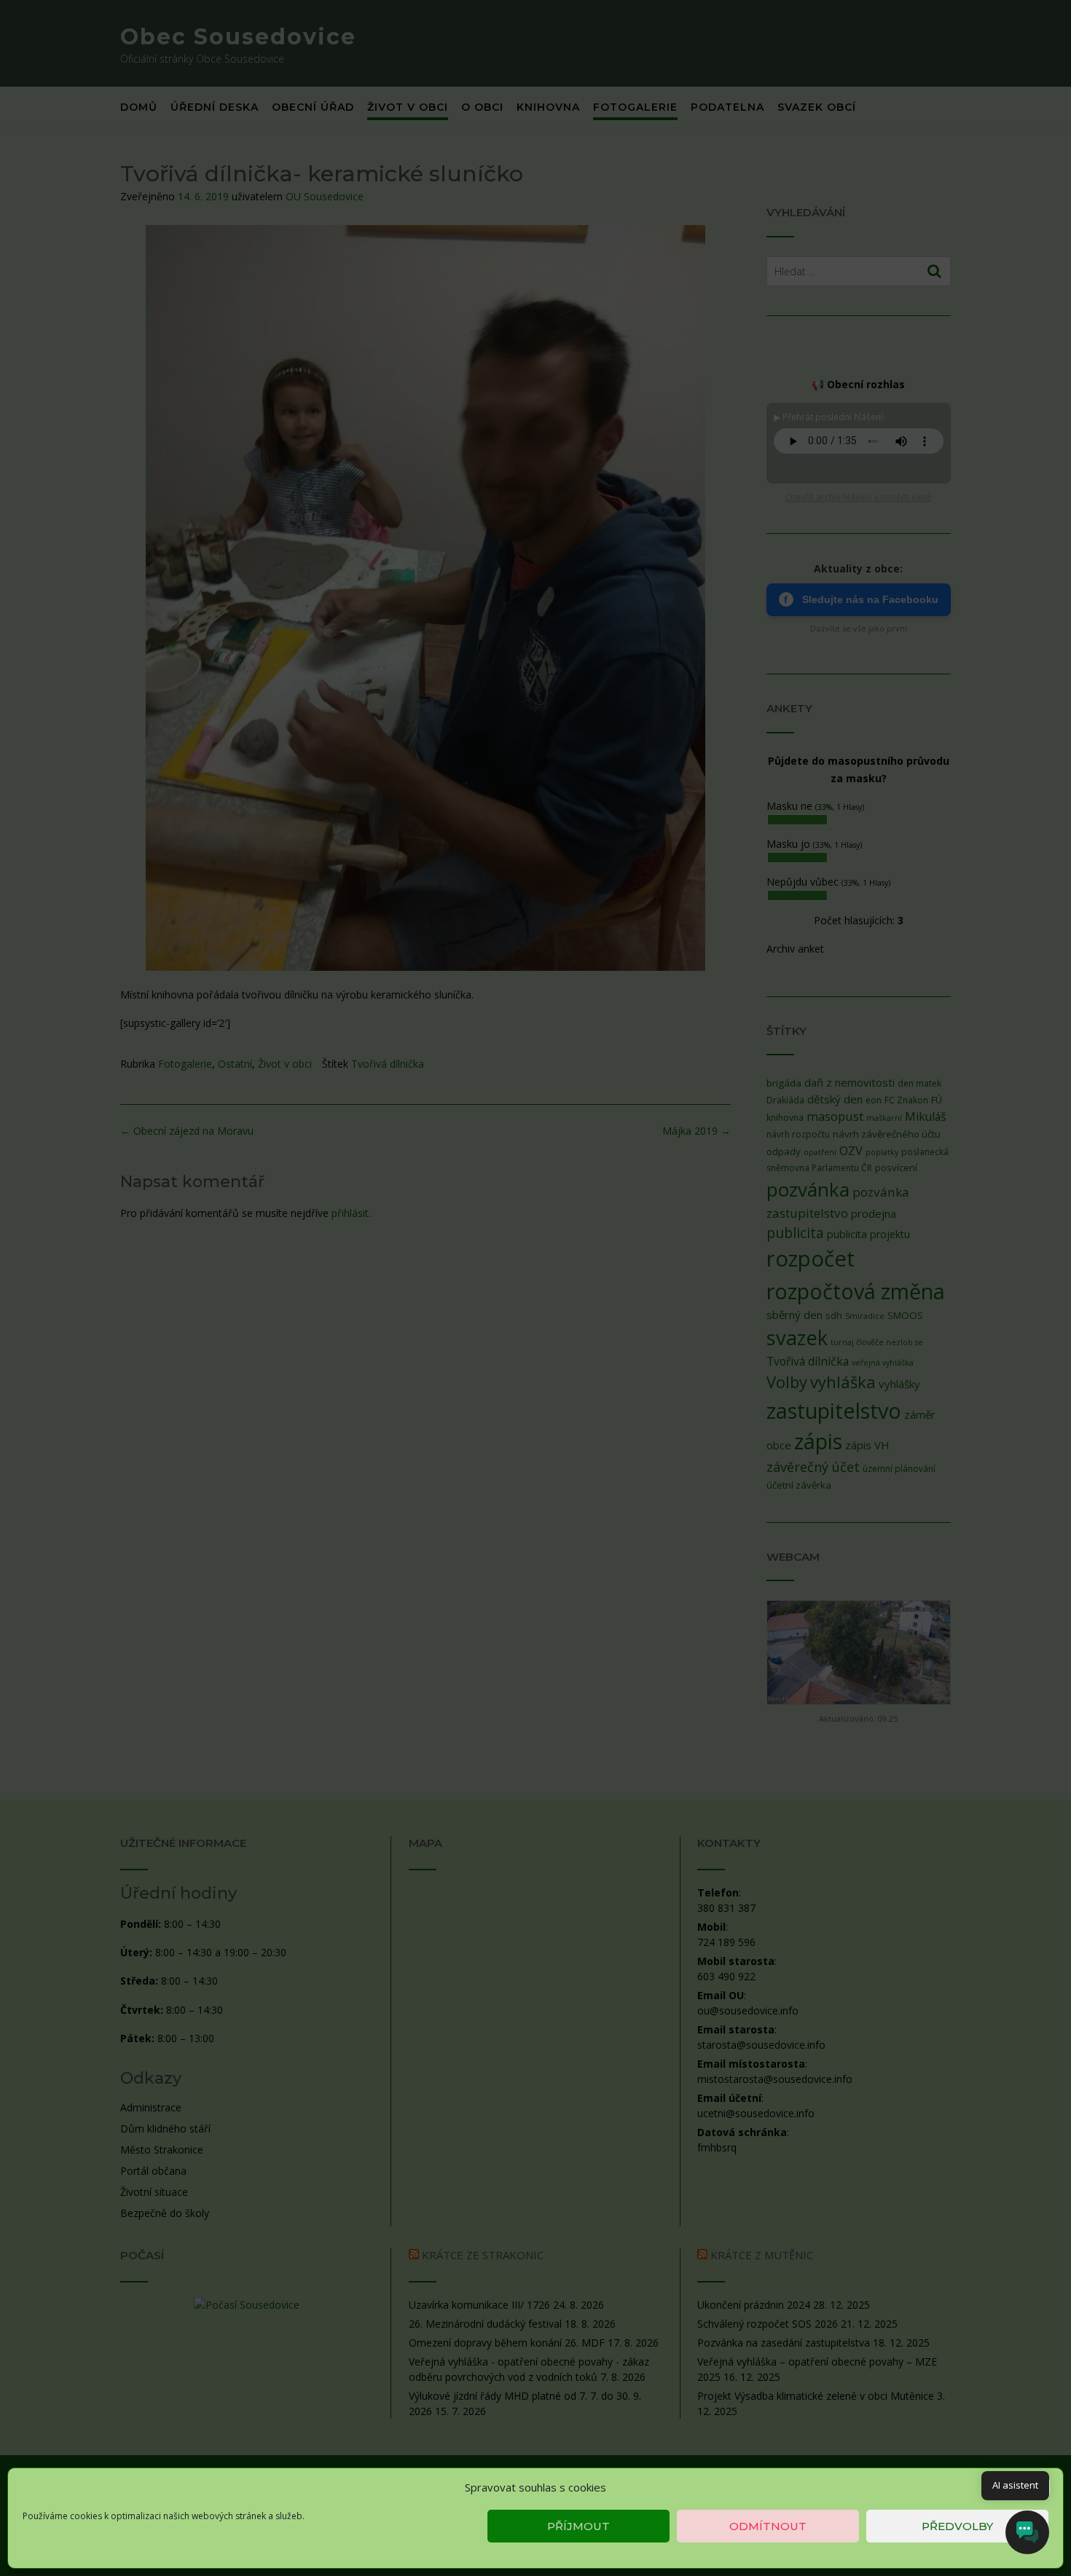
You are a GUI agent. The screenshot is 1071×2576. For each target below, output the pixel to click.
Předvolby (957, 2526)
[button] (1041, 2487)
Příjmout (578, 2526)
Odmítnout (768, 2526)
